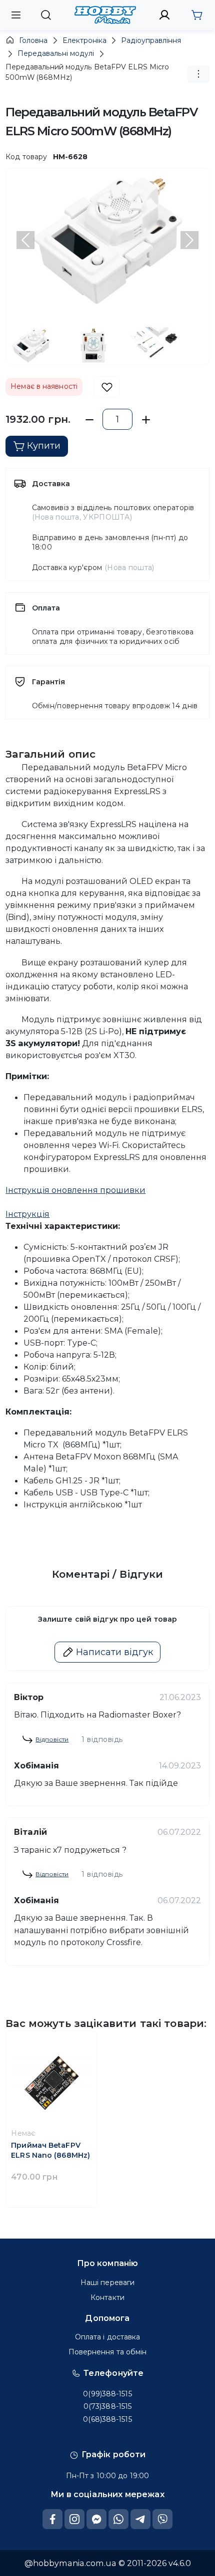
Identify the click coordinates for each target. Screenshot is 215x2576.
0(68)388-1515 (107, 2419)
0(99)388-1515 (107, 2394)
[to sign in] (165, 15)
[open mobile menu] (16, 15)
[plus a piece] (146, 420)
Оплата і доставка (108, 2337)
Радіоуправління (151, 40)
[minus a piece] (89, 420)
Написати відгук (114, 1652)
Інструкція (27, 1214)
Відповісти (52, 1739)
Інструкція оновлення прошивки (75, 1190)
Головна (33, 40)
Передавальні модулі (56, 53)
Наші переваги (107, 2283)
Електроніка (84, 40)
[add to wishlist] (107, 387)
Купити (44, 446)
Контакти (107, 2297)
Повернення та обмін (108, 2352)
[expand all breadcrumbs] (198, 74)
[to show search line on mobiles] (46, 15)
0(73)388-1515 (107, 2406)
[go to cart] (197, 15)
